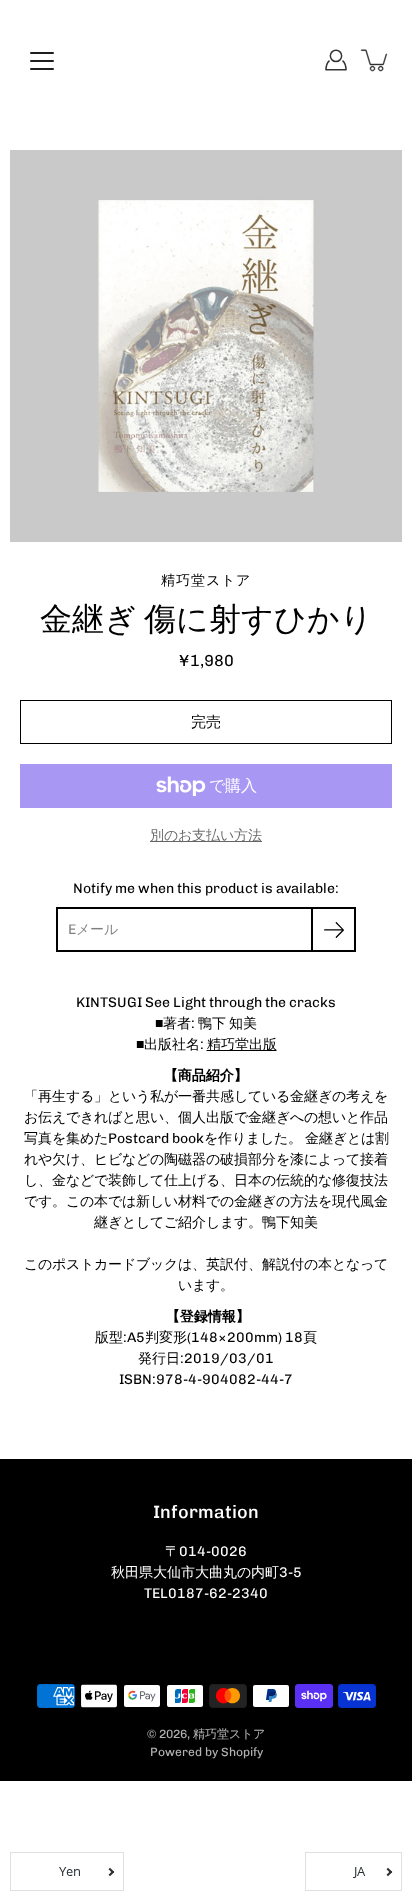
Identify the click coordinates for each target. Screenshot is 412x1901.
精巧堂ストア (229, 1734)
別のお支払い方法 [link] (206, 835)
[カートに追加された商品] (376, 60)
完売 (206, 722)
